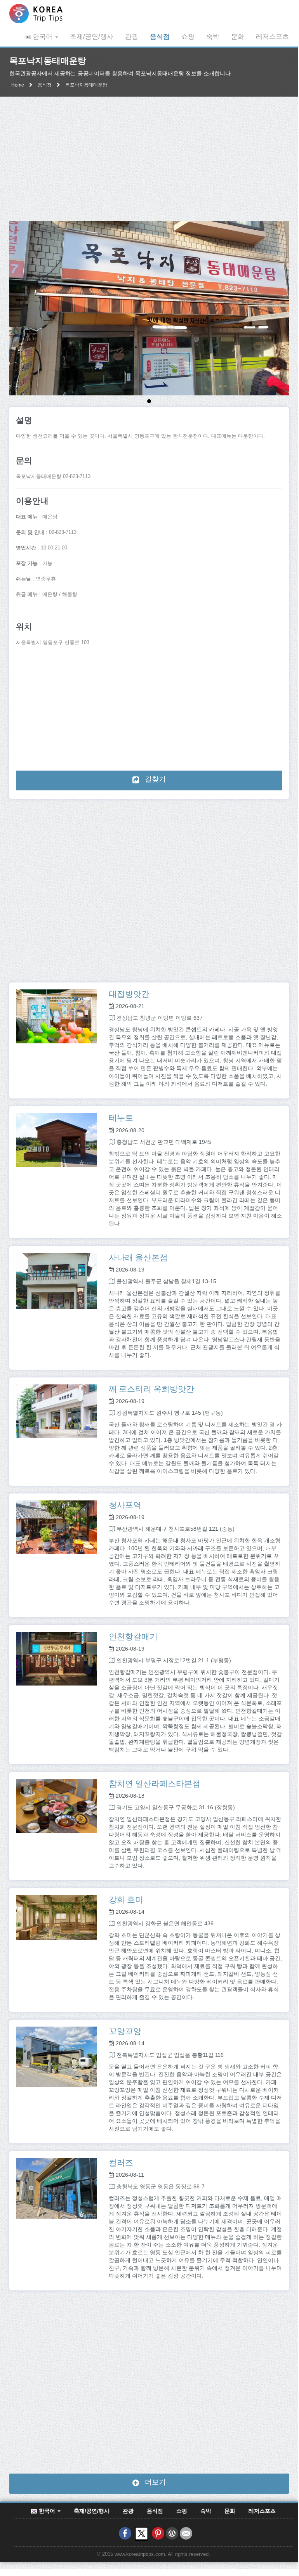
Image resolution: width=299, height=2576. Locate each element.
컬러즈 (121, 2162)
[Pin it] (158, 2533)
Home (18, 85)
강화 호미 (126, 1899)
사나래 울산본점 (138, 1257)
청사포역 (125, 1505)
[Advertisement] (149, 159)
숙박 (213, 37)
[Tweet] (142, 2533)
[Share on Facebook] (125, 2533)
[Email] (186, 2533)
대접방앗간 (129, 994)
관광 (132, 37)
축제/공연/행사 (92, 37)
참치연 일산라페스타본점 (155, 1783)
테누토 (121, 1117)
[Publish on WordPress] (172, 2533)
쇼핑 (188, 37)
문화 (238, 37)
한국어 (43, 37)
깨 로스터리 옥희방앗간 (151, 1389)
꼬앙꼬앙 (125, 2031)
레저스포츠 (272, 37)
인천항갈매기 (133, 1636)
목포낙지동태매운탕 (86, 85)
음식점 (160, 37)
